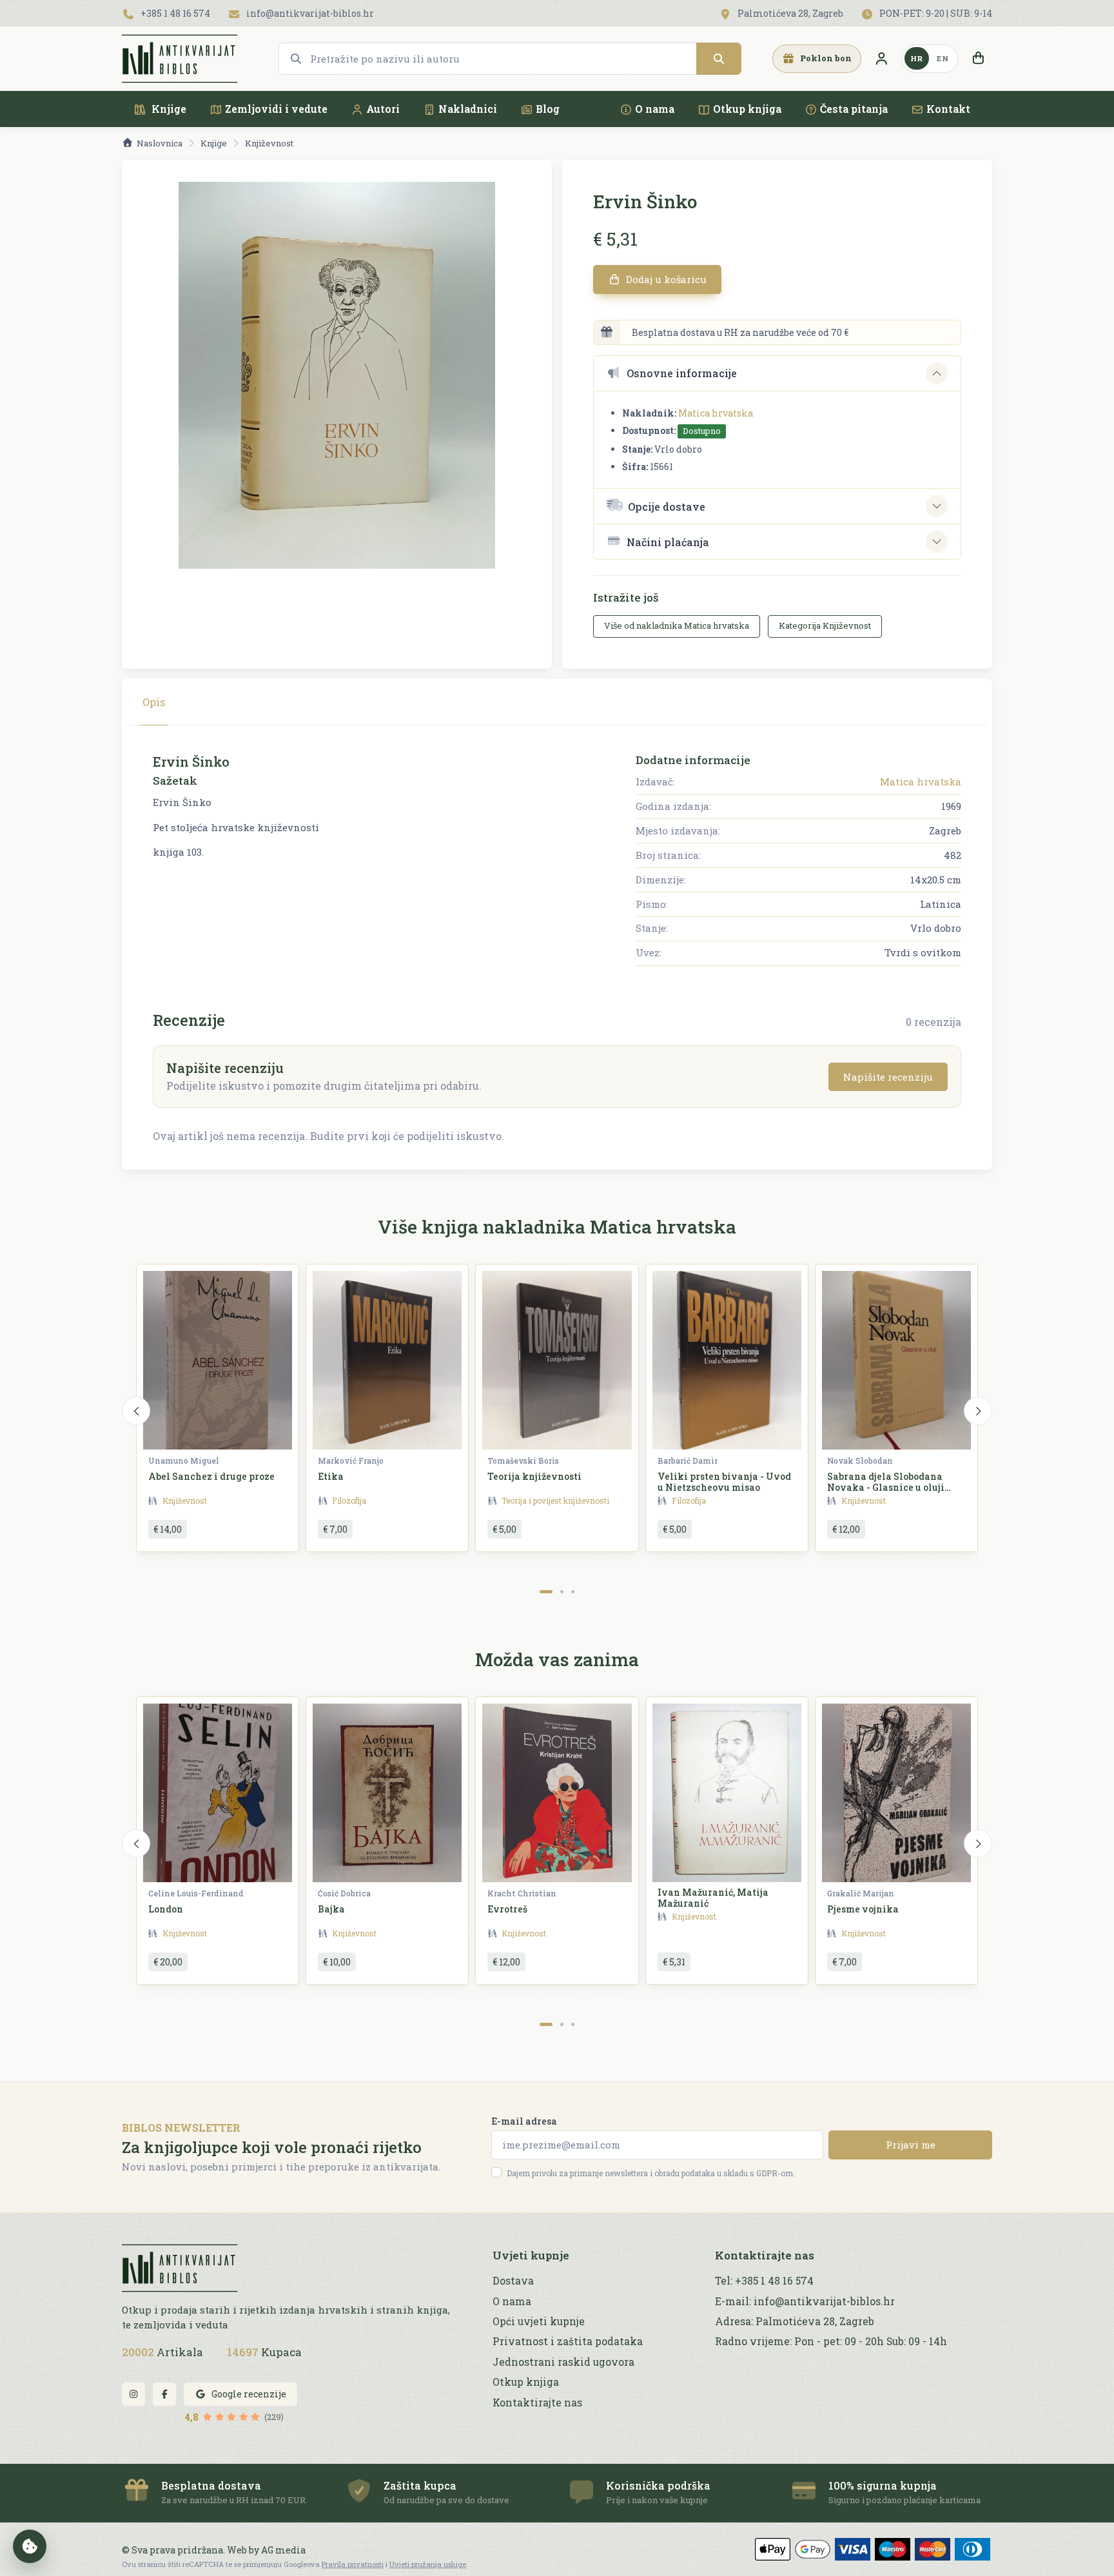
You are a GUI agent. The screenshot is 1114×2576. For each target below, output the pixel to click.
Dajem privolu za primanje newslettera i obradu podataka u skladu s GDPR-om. (651, 2173)
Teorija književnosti (534, 1476)
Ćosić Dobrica (344, 1893)
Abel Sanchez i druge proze (211, 1476)
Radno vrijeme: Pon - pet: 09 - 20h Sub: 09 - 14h (831, 2341)
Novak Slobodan (860, 1460)
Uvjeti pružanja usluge (428, 2564)
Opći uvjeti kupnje (539, 2321)
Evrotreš (507, 1909)
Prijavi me (911, 2145)
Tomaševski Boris (523, 1460)
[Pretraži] (719, 59)
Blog (548, 109)
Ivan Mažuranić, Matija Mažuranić (713, 1898)
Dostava (513, 2281)
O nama (655, 109)
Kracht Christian (522, 1893)
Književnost (269, 143)
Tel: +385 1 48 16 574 (764, 2281)
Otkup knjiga (747, 109)
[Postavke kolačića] (30, 2546)
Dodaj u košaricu (665, 279)
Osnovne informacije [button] (682, 373)
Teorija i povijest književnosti (555, 1500)
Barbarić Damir (688, 1460)
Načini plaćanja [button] (668, 542)
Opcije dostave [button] (667, 506)
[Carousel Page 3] (573, 1592)
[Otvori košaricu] (978, 59)
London (166, 1909)
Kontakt (948, 109)
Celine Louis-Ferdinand (196, 1893)
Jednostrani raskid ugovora (563, 2362)
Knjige (168, 109)
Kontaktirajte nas (537, 2403)
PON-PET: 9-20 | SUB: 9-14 (935, 13)
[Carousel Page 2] (562, 1592)
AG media (283, 2550)
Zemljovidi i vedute (276, 109)
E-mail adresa (524, 2121)
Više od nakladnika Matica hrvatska (677, 625)
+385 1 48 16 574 (174, 13)
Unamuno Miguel (184, 1460)
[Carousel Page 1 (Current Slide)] (546, 1592)
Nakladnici (468, 109)
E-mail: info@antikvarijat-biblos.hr (805, 2301)
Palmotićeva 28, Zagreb (789, 13)
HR (917, 58)
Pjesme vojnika (863, 1909)
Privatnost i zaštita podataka (568, 2341)
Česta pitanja (854, 109)
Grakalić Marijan (861, 1893)
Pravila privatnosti (353, 2564)
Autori (383, 109)
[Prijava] (881, 59)
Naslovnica (160, 143)
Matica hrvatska (716, 413)
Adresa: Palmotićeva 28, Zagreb (795, 2321)
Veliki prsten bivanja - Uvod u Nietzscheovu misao (724, 1482)
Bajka (331, 1909)
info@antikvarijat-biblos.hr (309, 13)
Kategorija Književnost (825, 625)
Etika (331, 1476)
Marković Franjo (351, 1460)
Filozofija (349, 1500)
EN (943, 58)
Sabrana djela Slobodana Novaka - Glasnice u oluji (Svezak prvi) (886, 1487)
